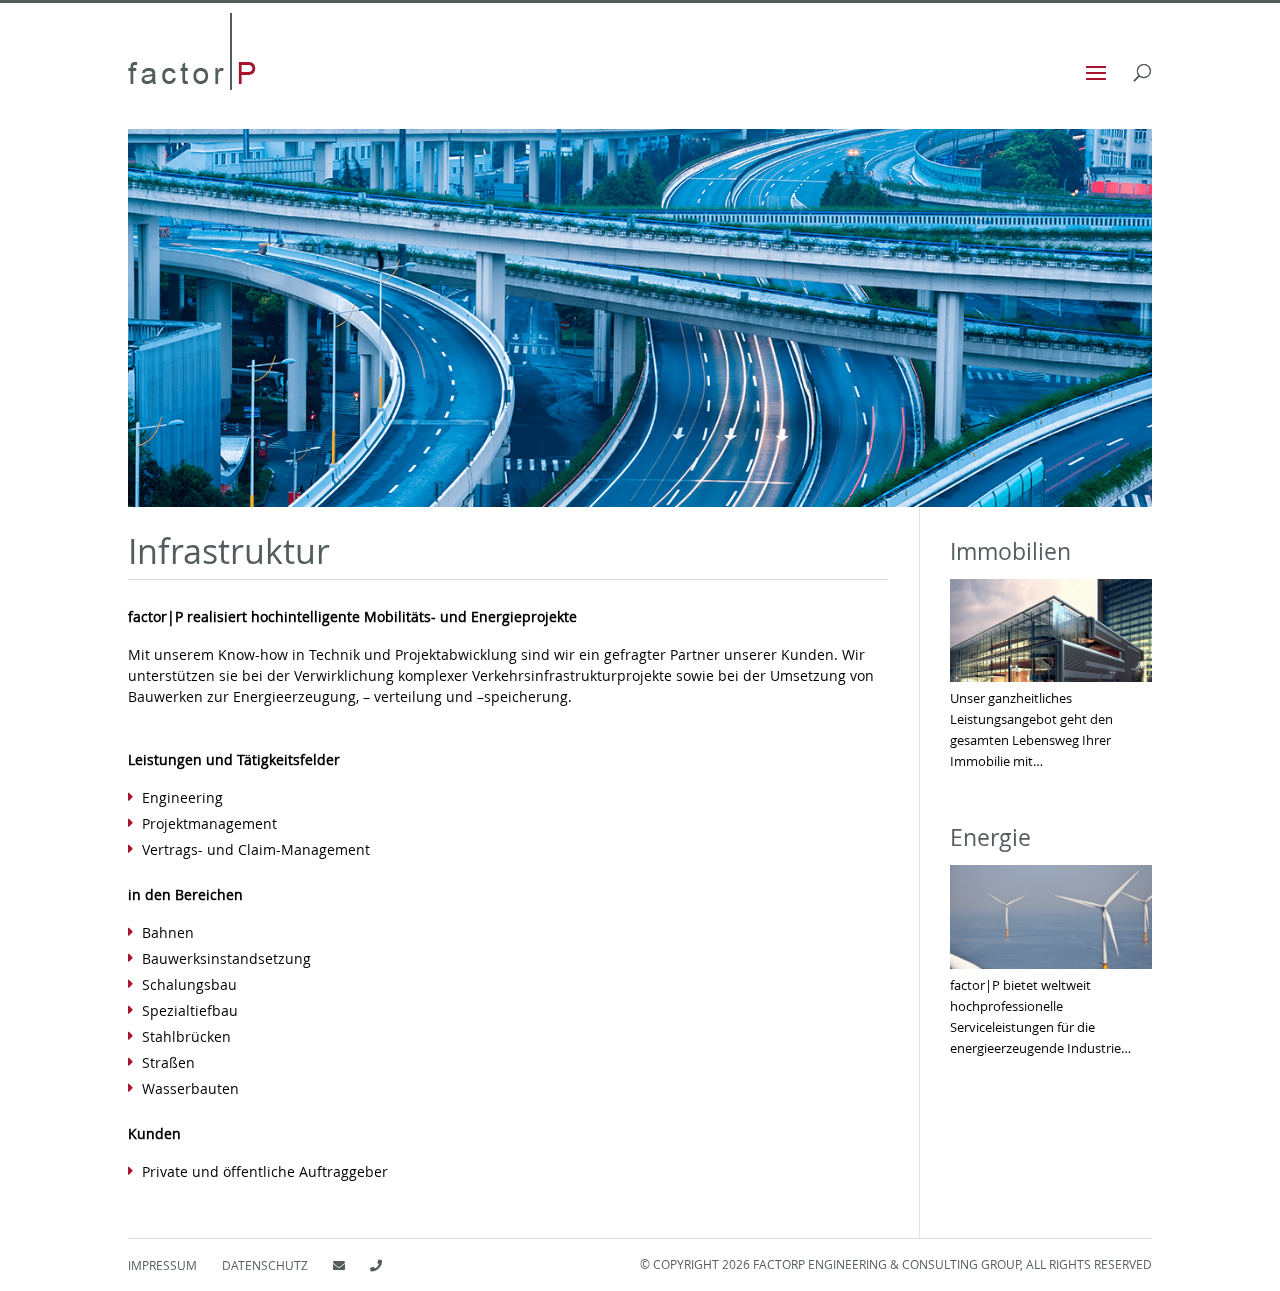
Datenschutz (265, 1265)
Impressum (162, 1265)
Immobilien (1010, 551)
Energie (990, 837)
